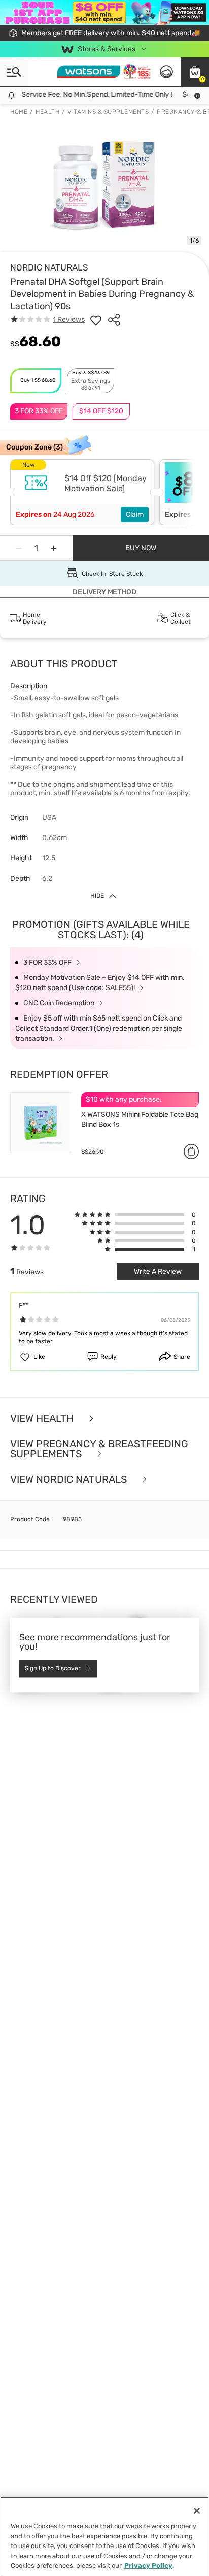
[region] (104, 2536)
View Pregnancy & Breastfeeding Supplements (99, 1449)
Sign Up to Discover (53, 1668)
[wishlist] (96, 320)
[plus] (54, 548)
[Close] (197, 2511)
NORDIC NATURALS (49, 267)
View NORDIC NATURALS (70, 1479)
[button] (195, 72)
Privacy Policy (148, 2566)
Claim (135, 514)
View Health (43, 1418)
